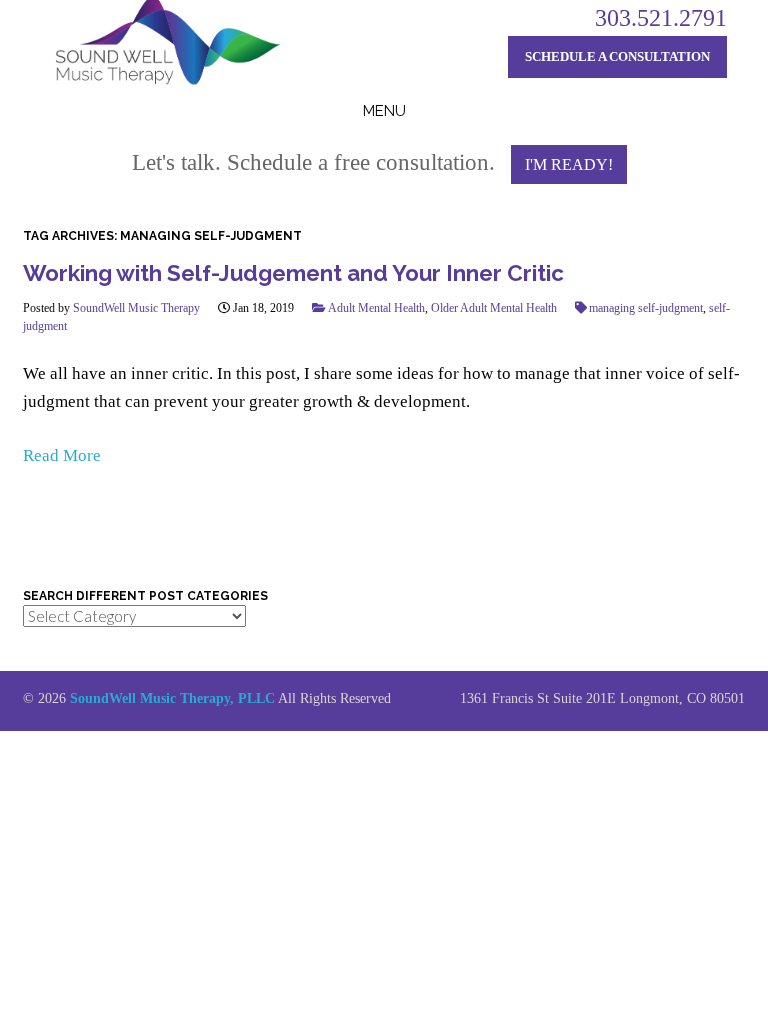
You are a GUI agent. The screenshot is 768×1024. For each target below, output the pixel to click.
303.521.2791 (661, 18)
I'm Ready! (569, 164)
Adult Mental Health (376, 308)
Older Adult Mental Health (494, 308)
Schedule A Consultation (617, 56)
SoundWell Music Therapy (136, 308)
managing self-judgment (646, 308)
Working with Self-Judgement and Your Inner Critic (293, 273)
